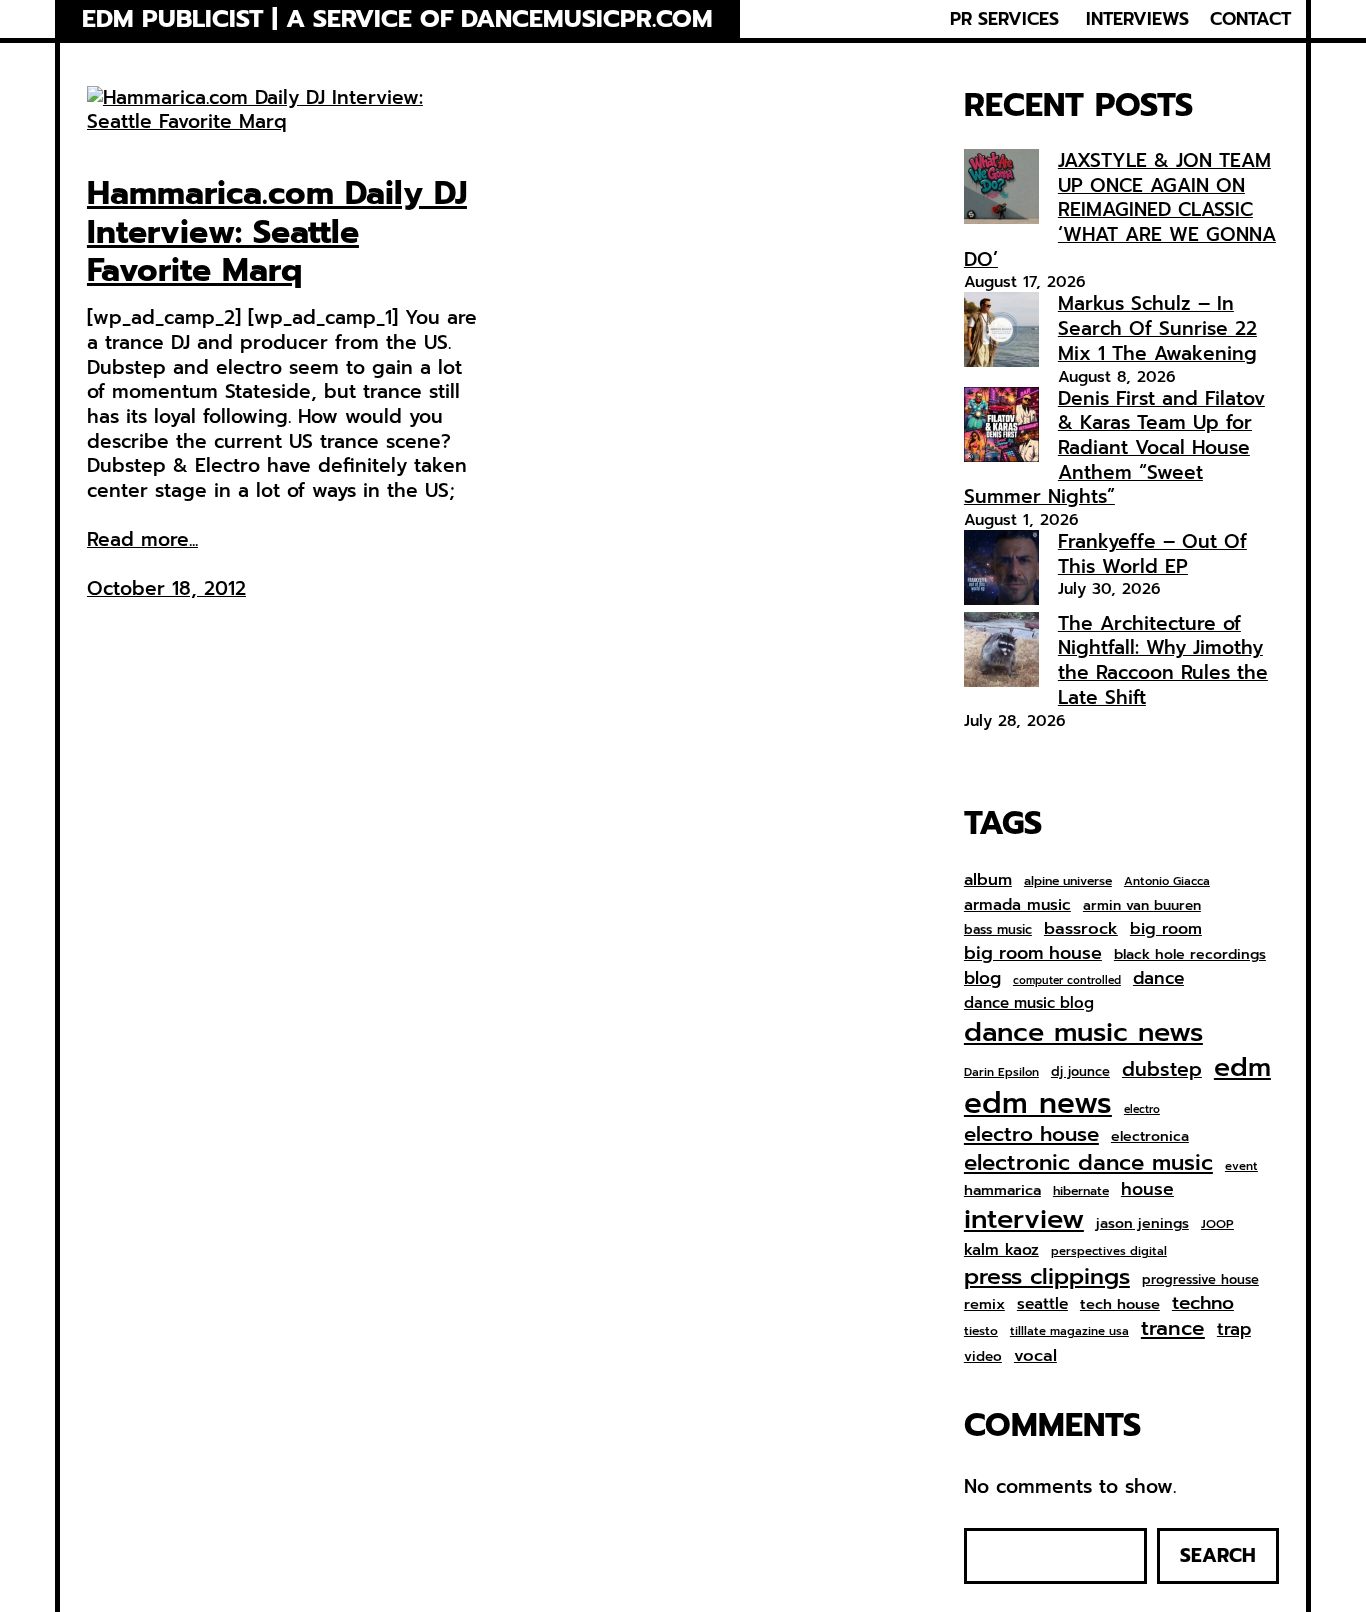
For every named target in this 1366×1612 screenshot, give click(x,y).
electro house (1031, 1135)
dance (1158, 978)
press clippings (1047, 1277)
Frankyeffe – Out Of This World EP (1152, 554)
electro (1142, 1110)
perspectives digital (1109, 1251)
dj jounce (1080, 1072)
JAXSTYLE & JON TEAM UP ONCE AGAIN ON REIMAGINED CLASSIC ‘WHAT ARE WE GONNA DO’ (1120, 210)
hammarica (1002, 1190)
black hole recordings (1190, 955)
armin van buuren (1142, 906)
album (988, 879)
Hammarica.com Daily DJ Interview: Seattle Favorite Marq (277, 232)
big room (1166, 929)
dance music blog (1029, 1004)
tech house (1120, 1304)
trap (1234, 1329)
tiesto (981, 1332)
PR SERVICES (1004, 19)
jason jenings (1142, 1224)
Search (1218, 1555)
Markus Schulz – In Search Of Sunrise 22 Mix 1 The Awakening (1157, 328)
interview (1024, 1219)
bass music (998, 930)
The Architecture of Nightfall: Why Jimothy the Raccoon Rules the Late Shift (1163, 660)
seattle (1042, 1304)
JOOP (1217, 1225)
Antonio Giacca (1167, 881)
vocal (1035, 1356)
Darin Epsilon (1001, 1072)
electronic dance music (1088, 1163)
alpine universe (1068, 882)
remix (984, 1304)
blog (982, 979)
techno (1203, 1303)
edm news (1038, 1103)
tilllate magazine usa (1069, 1331)
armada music (1017, 905)
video (983, 1357)
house (1147, 1189)
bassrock (1081, 929)
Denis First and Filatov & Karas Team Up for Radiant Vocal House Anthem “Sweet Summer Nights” (1114, 448)
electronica (1150, 1137)
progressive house (1200, 1280)
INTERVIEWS (1137, 19)
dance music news (1083, 1032)
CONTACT (1250, 19)
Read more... (142, 540)
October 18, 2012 (166, 588)
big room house (1033, 953)
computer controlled (1067, 981)
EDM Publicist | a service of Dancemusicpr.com (397, 19)
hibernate (1081, 1192)
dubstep (1162, 1069)
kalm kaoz (1001, 1250)
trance (1173, 1329)
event (1241, 1166)
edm (1242, 1067)
